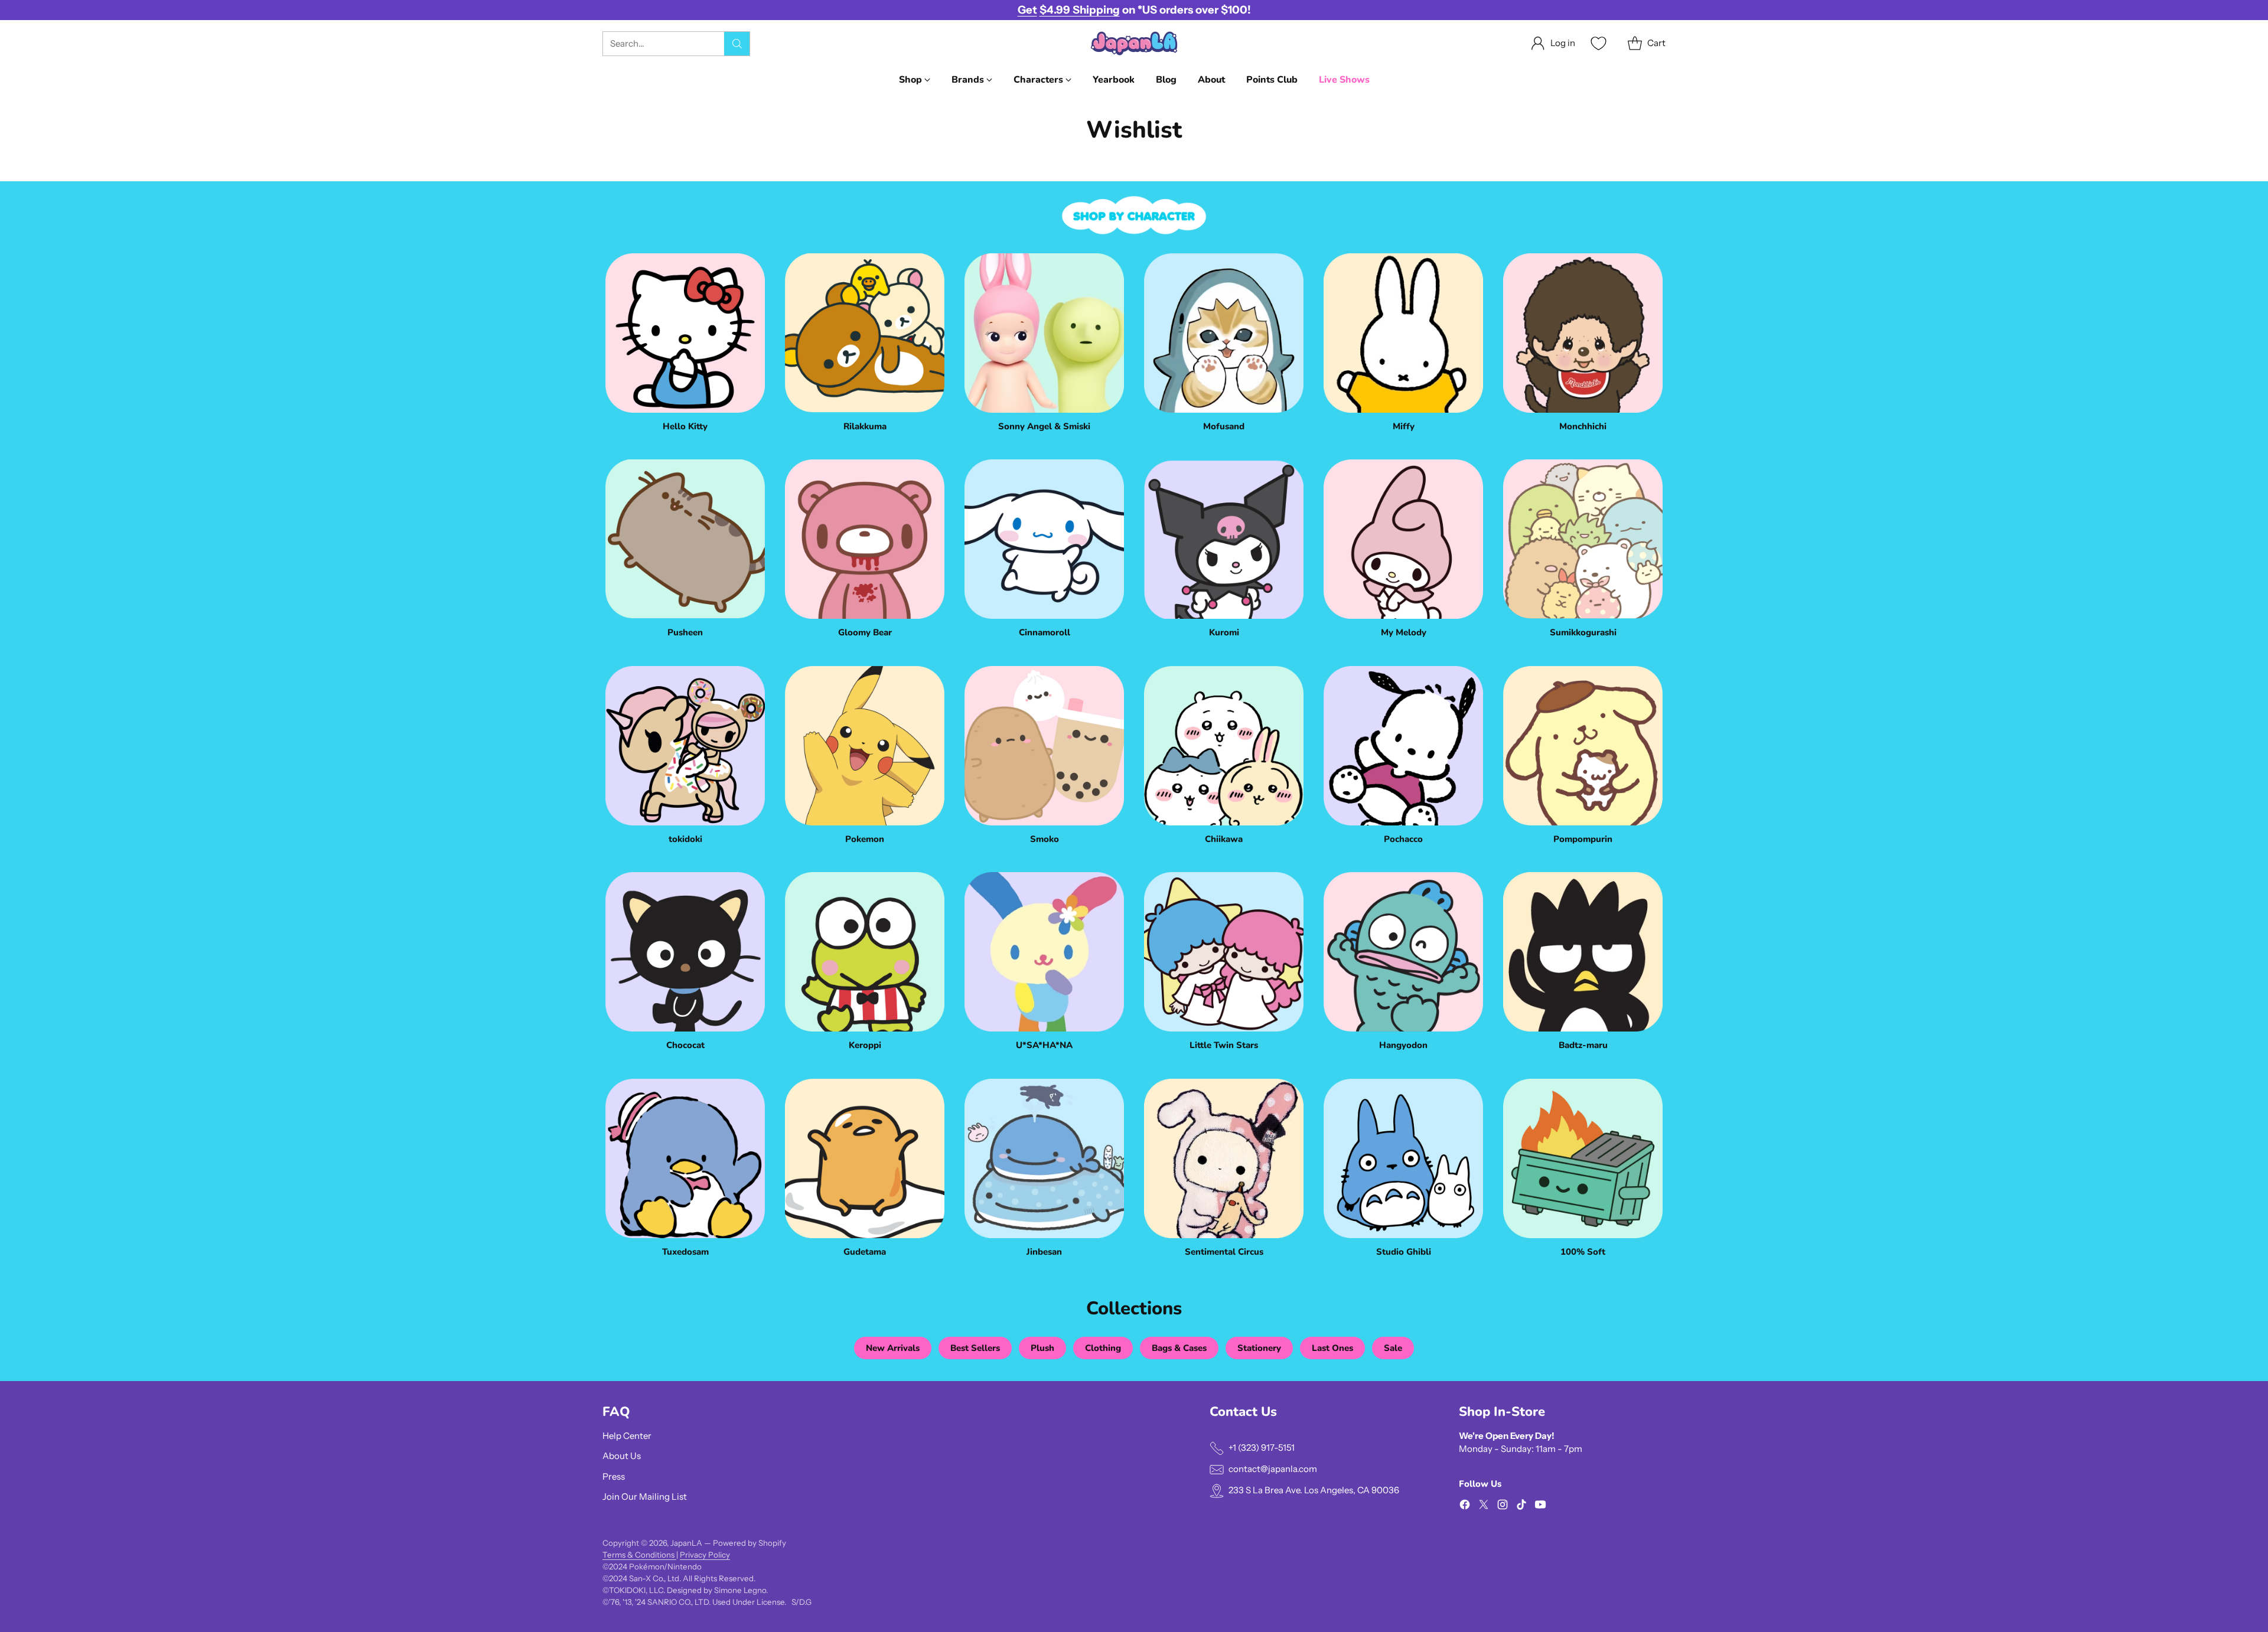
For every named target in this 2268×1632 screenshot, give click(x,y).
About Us (622, 1456)
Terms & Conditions (639, 1555)
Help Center (627, 1436)
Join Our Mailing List (645, 1496)
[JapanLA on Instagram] (1503, 1507)
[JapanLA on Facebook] (1465, 1507)
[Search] (737, 44)
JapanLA (686, 1543)
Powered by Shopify (750, 1543)
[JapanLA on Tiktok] (1521, 1507)
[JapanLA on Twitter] (1484, 1507)
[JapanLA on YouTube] (1540, 1507)
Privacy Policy (705, 1555)
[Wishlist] (1597, 43)
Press (614, 1476)
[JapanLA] (1134, 43)
